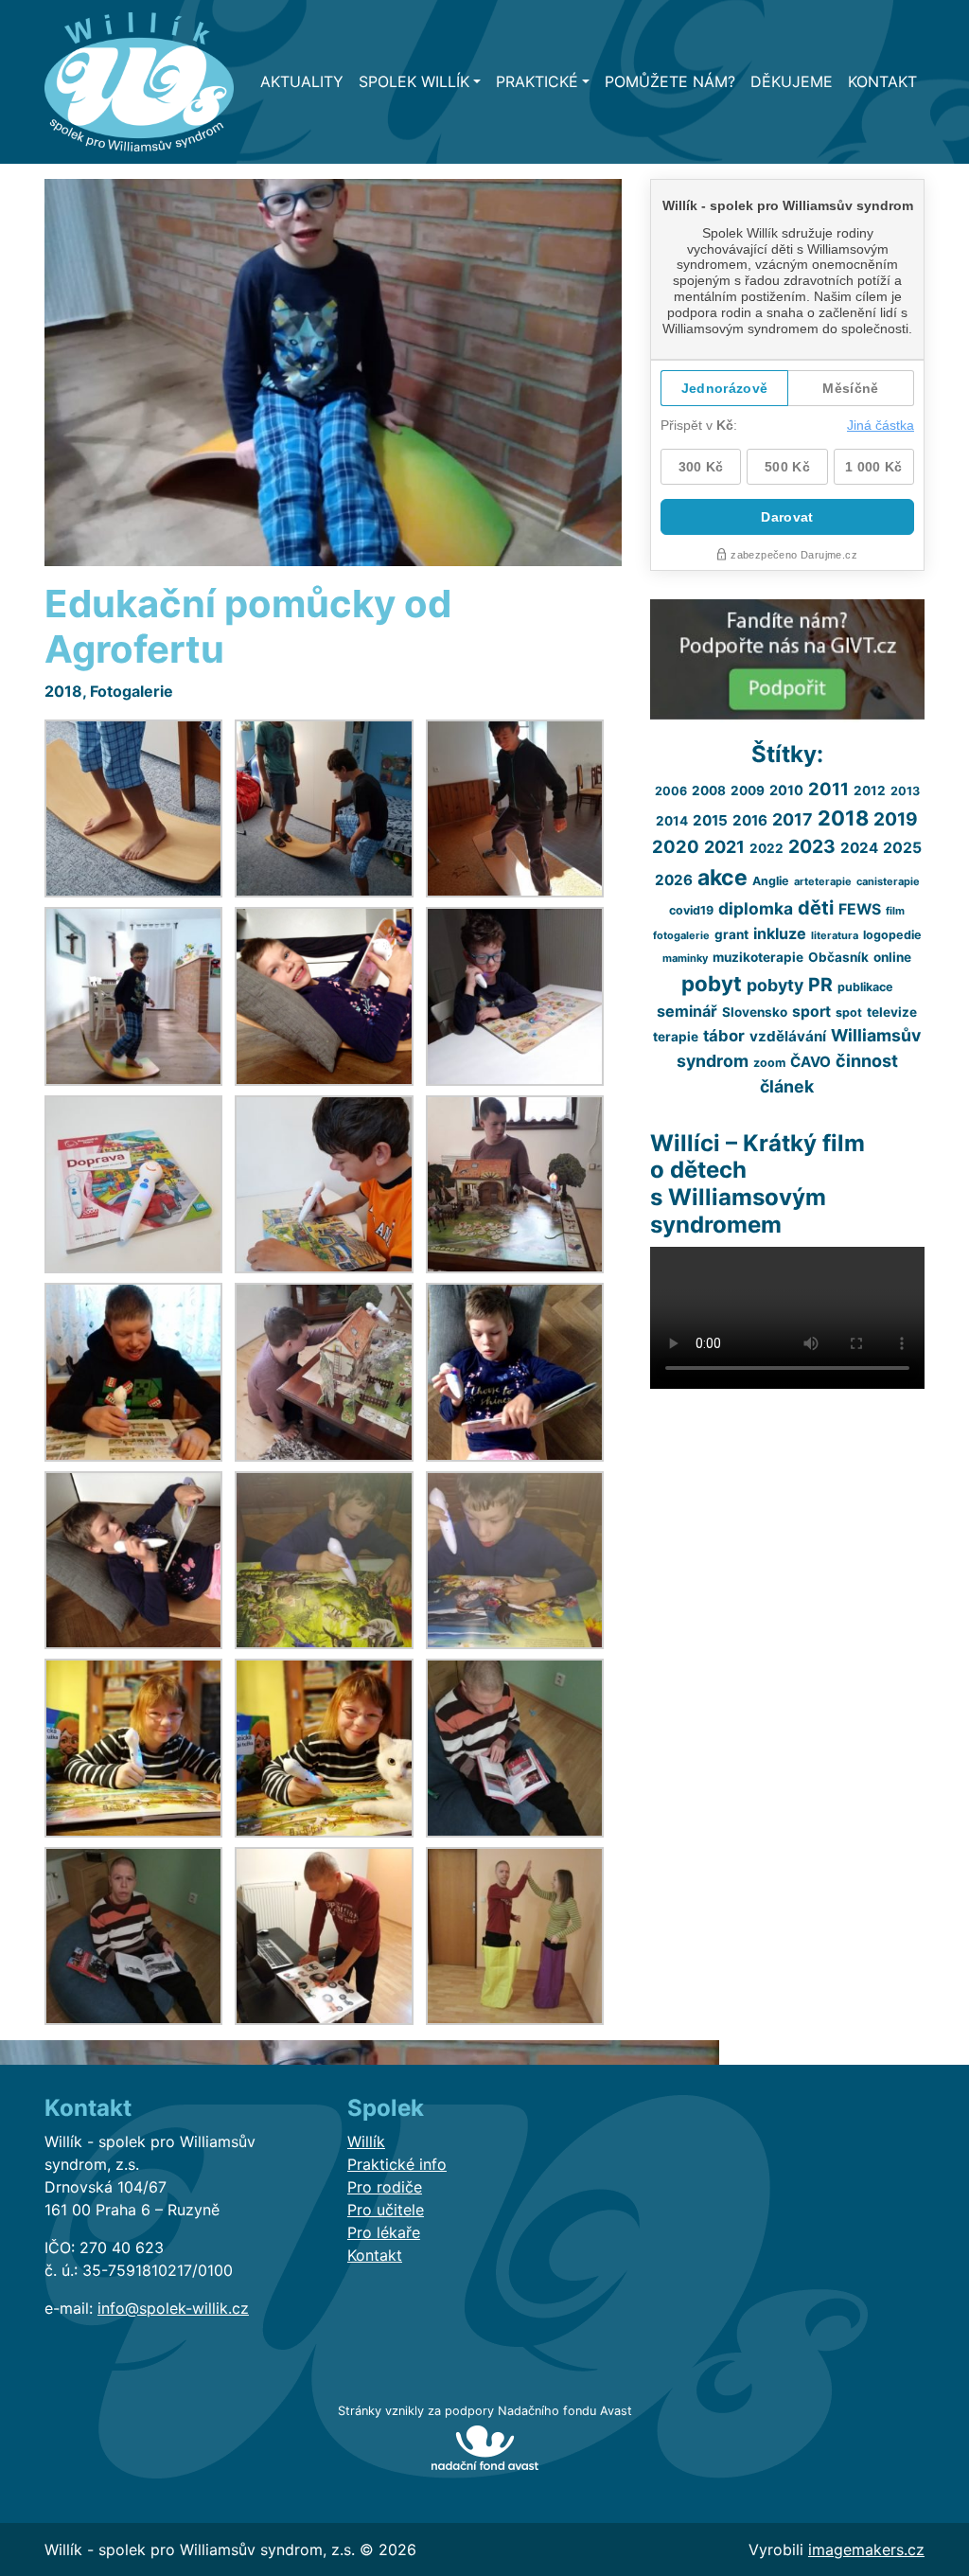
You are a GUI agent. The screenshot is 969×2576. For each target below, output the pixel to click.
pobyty (775, 985)
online (892, 957)
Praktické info (397, 2164)
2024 (859, 848)
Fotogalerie (132, 691)
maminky (685, 958)
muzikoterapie (758, 957)
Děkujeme (792, 81)
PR (820, 985)
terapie (676, 1037)
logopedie (892, 935)
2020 (676, 846)
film (895, 911)
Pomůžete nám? (670, 81)
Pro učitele (386, 2210)
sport (811, 1012)
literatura (835, 935)
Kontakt (882, 81)
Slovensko (755, 1012)
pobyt (712, 983)
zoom (769, 1063)
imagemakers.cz (866, 2549)
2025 (902, 848)
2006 (671, 791)
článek (787, 1086)
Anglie (771, 881)
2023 (812, 846)
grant (731, 934)
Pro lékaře (384, 2232)
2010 (786, 790)
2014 (672, 821)
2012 (870, 791)
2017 (793, 819)
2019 (896, 819)
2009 (748, 791)
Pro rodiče (385, 2187)
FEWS (860, 909)
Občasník (838, 957)
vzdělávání (788, 1036)
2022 (766, 848)
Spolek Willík (414, 81)
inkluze (780, 933)
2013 (905, 791)
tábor (724, 1036)
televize (892, 1012)
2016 (750, 820)
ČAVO (810, 1062)
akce (722, 878)
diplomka (756, 908)
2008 (709, 791)
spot (849, 1013)
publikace (865, 987)
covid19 (691, 910)
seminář (687, 1011)
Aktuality (302, 81)
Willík (366, 2141)
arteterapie (823, 881)
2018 (63, 691)
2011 (828, 789)
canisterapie (888, 881)
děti (816, 908)
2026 (674, 880)
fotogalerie (681, 935)
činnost (867, 1061)
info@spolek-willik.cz (173, 2308)
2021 (724, 847)
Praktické (537, 81)
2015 (710, 820)
